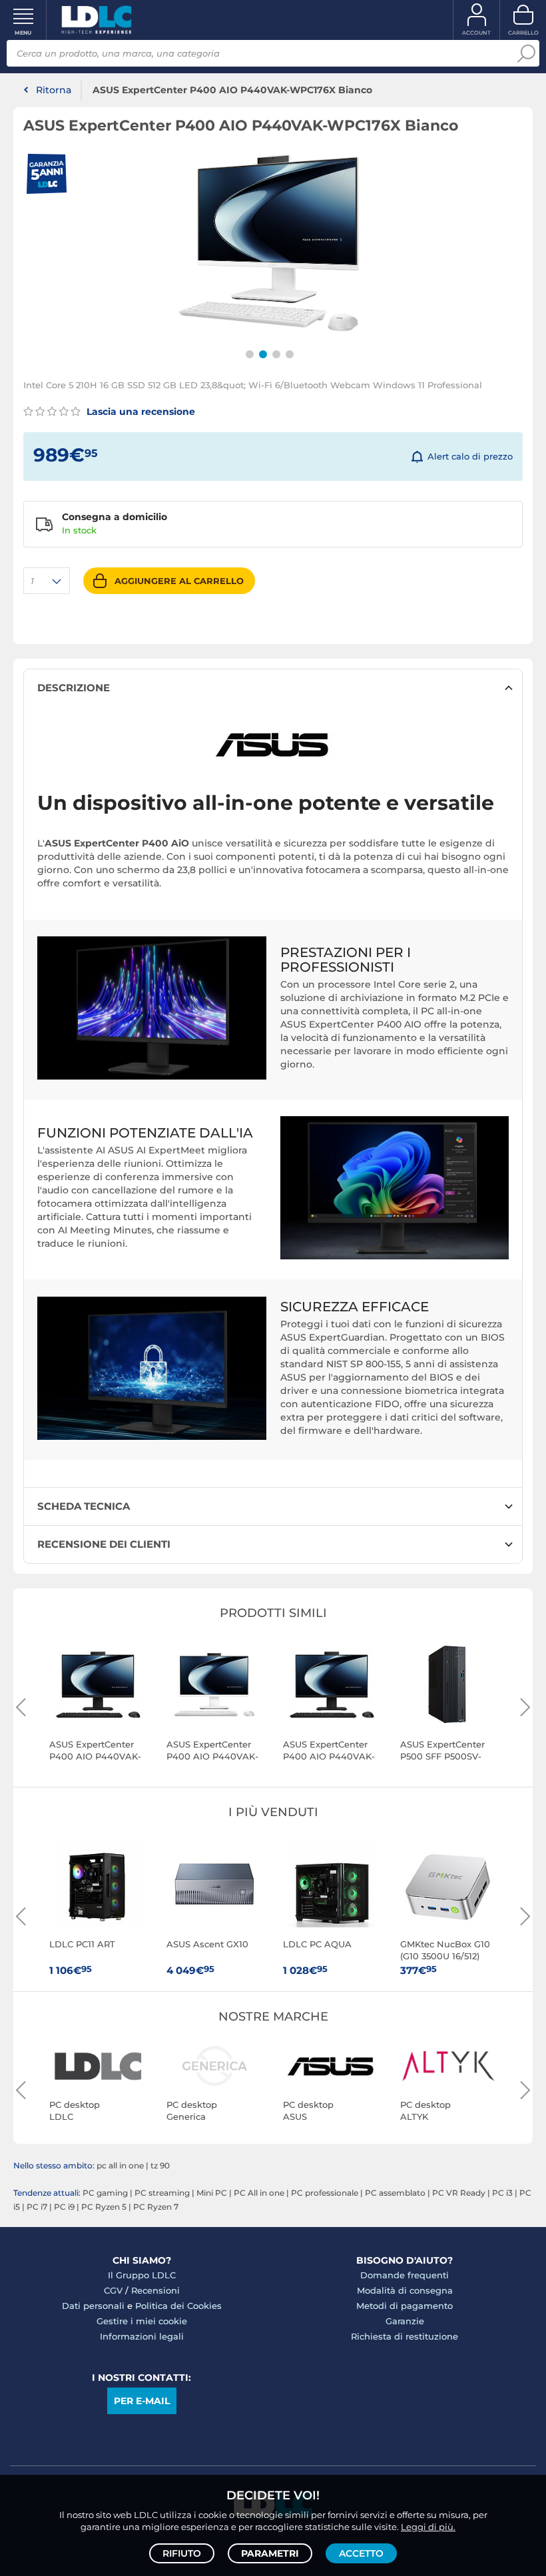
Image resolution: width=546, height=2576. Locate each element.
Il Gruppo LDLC (142, 2275)
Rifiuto (182, 2553)
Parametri (270, 2553)
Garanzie (405, 2321)
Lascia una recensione (139, 412)
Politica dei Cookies (178, 2306)
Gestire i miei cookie (142, 2321)
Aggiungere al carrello (179, 581)
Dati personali (93, 2306)
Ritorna (54, 90)
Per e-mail (142, 2401)
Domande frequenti (405, 2275)
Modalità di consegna (405, 2290)
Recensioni (155, 2290)
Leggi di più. (428, 2527)
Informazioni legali (142, 2336)
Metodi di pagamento (405, 2306)
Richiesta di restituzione (405, 2336)
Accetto (361, 2553)
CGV (113, 2290)
